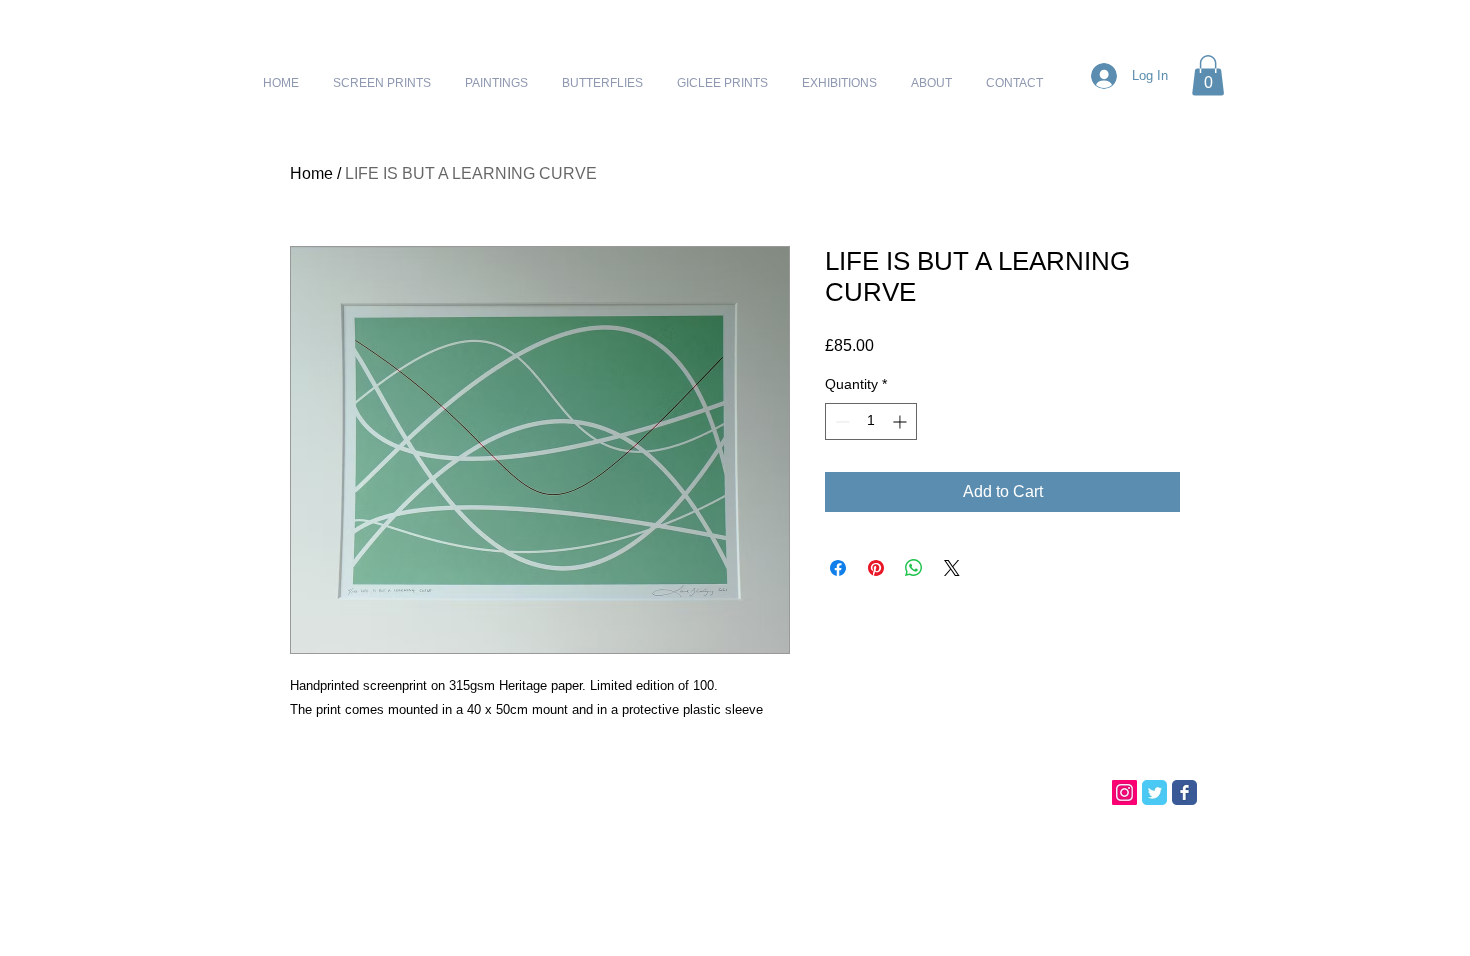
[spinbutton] (871, 421)
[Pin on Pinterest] (876, 568)
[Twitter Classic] (1154, 792)
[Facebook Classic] (1184, 792)
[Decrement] (840, 421)
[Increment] (901, 421)
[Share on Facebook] (838, 568)
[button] (1208, 75)
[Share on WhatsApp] (914, 568)
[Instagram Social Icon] (1124, 792)
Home (311, 173)
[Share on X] (952, 568)
